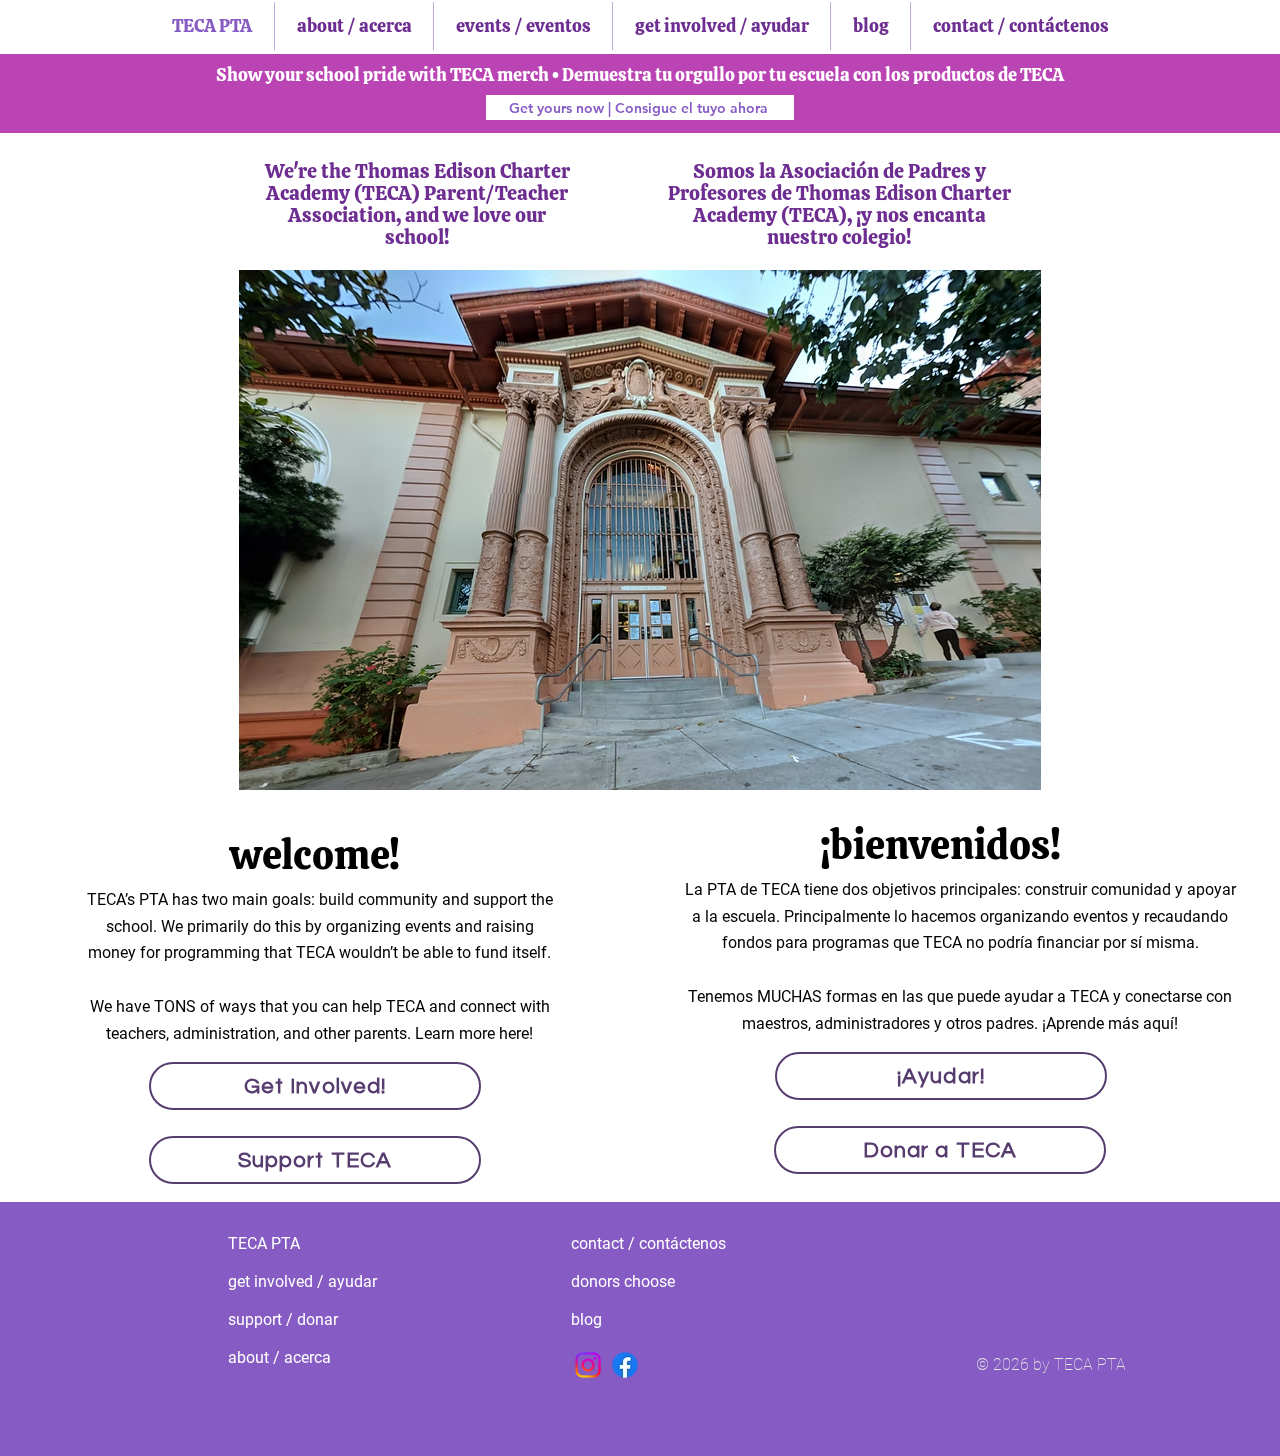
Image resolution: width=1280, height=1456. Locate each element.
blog (586, 1319)
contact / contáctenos (637, 1243)
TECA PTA (264, 1243)
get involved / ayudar (294, 1281)
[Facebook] (625, 1365)
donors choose (623, 1281)
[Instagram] (588, 1365)
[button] (640, 530)
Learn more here (472, 1033)
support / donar (283, 1319)
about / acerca (279, 1357)
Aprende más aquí (1110, 1023)
